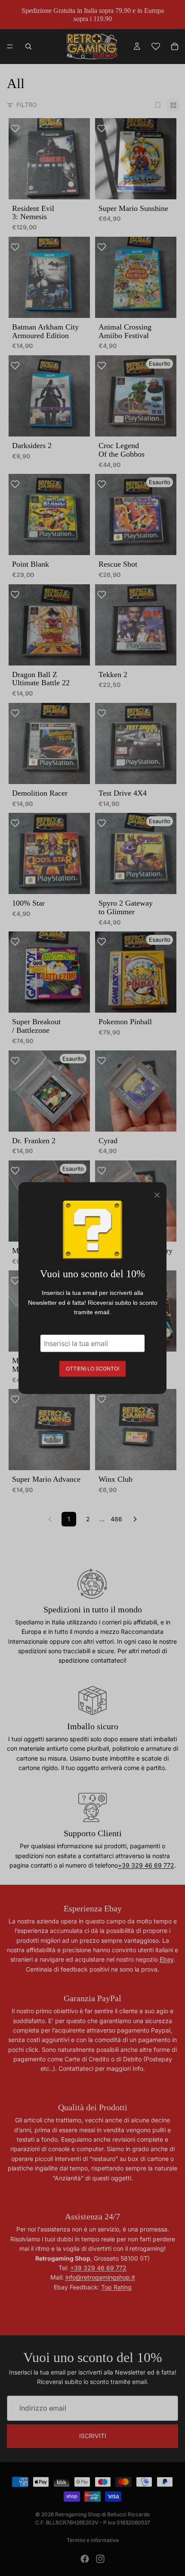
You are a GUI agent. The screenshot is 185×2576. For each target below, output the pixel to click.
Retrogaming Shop (78, 2514)
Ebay (166, 1959)
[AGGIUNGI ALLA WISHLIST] (19, 129)
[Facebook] (85, 2559)
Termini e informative (93, 2540)
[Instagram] (100, 2559)
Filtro (27, 105)
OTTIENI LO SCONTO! (92, 1368)
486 (116, 1519)
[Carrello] (175, 46)
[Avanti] (135, 1519)
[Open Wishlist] (156, 46)
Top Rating (116, 2287)
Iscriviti (93, 2436)
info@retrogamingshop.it (100, 2277)
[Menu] (10, 47)
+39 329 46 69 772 (146, 1865)
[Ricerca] (28, 46)
